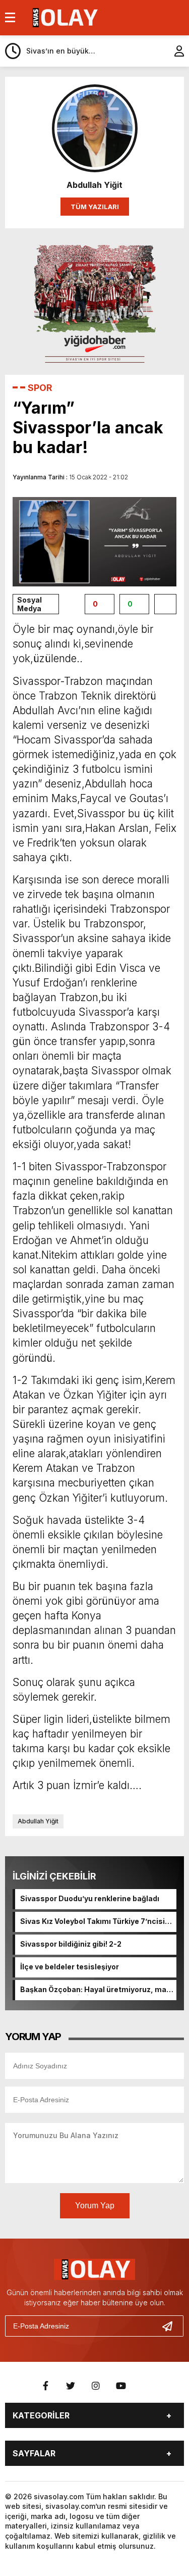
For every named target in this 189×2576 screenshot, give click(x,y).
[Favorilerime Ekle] (165, 604)
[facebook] (45, 2386)
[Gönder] (171, 2326)
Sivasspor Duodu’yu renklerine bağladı (90, 1898)
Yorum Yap (95, 2206)
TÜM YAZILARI (95, 207)
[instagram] (96, 2386)
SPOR (40, 388)
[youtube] (121, 2386)
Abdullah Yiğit (38, 1821)
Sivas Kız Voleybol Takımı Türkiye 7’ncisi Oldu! (92, 1922)
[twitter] (71, 2386)
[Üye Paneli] (174, 51)
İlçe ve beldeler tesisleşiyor (70, 1967)
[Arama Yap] (154, 51)
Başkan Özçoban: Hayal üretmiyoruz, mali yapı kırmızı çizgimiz (95, 1990)
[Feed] (146, 2386)
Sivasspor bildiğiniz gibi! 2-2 (71, 1944)
